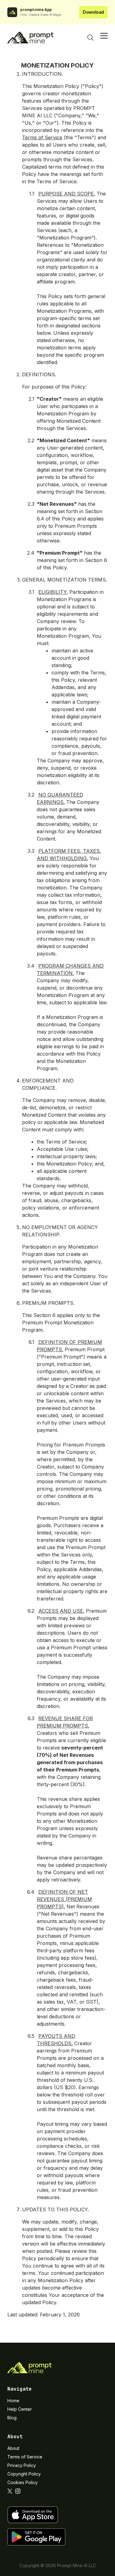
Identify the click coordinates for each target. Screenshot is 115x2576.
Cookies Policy (23, 2482)
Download (93, 12)
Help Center (20, 2409)
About (13, 2448)
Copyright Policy (24, 2474)
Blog (12, 2418)
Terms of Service (42, 137)
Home (13, 2401)
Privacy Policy (22, 2465)
